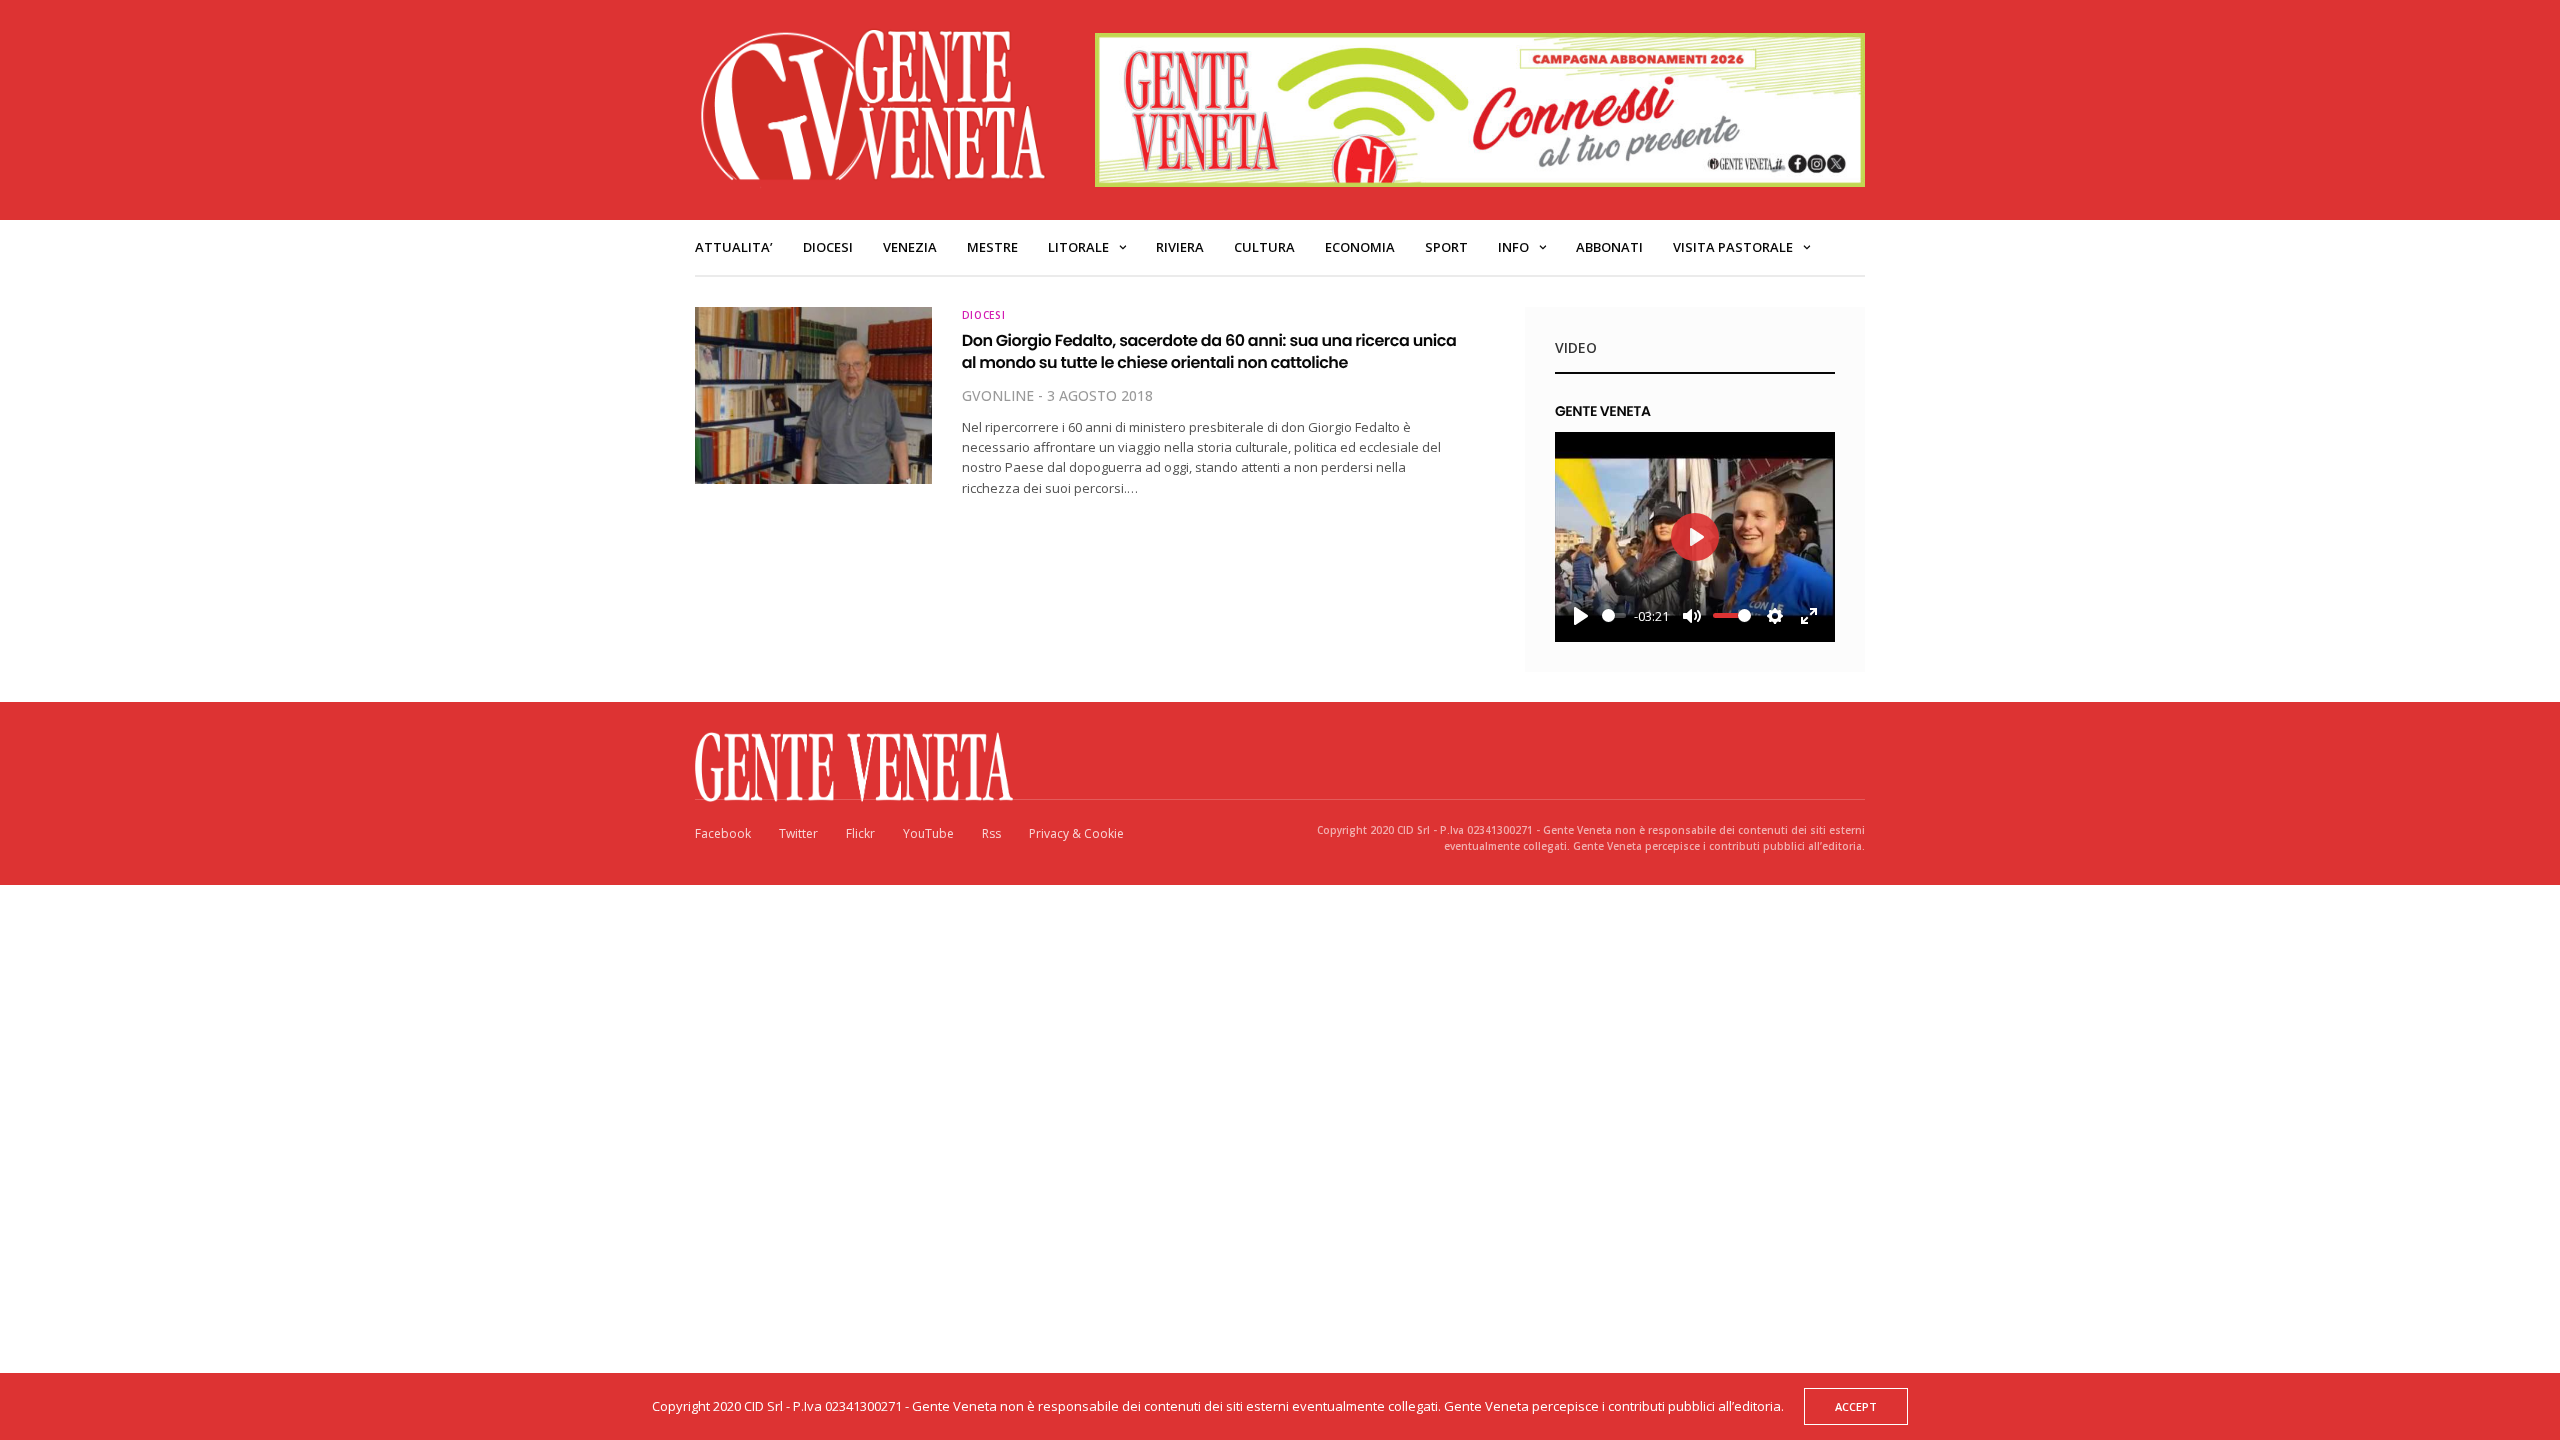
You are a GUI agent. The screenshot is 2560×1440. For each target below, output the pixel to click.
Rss (991, 833)
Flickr (860, 833)
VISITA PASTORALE (1733, 247)
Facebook (723, 833)
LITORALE (1078, 247)
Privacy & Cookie (1076, 833)
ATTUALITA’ (734, 247)
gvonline (998, 395)
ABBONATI (1609, 247)
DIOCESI (828, 247)
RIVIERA (1180, 247)
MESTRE (992, 247)
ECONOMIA (1360, 247)
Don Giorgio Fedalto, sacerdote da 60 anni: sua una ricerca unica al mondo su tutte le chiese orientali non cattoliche (1209, 351)
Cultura (1264, 247)
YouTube (928, 833)
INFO (1513, 247)
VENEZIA (910, 247)
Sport (1446, 247)
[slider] (1614, 615)
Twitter (798, 833)
